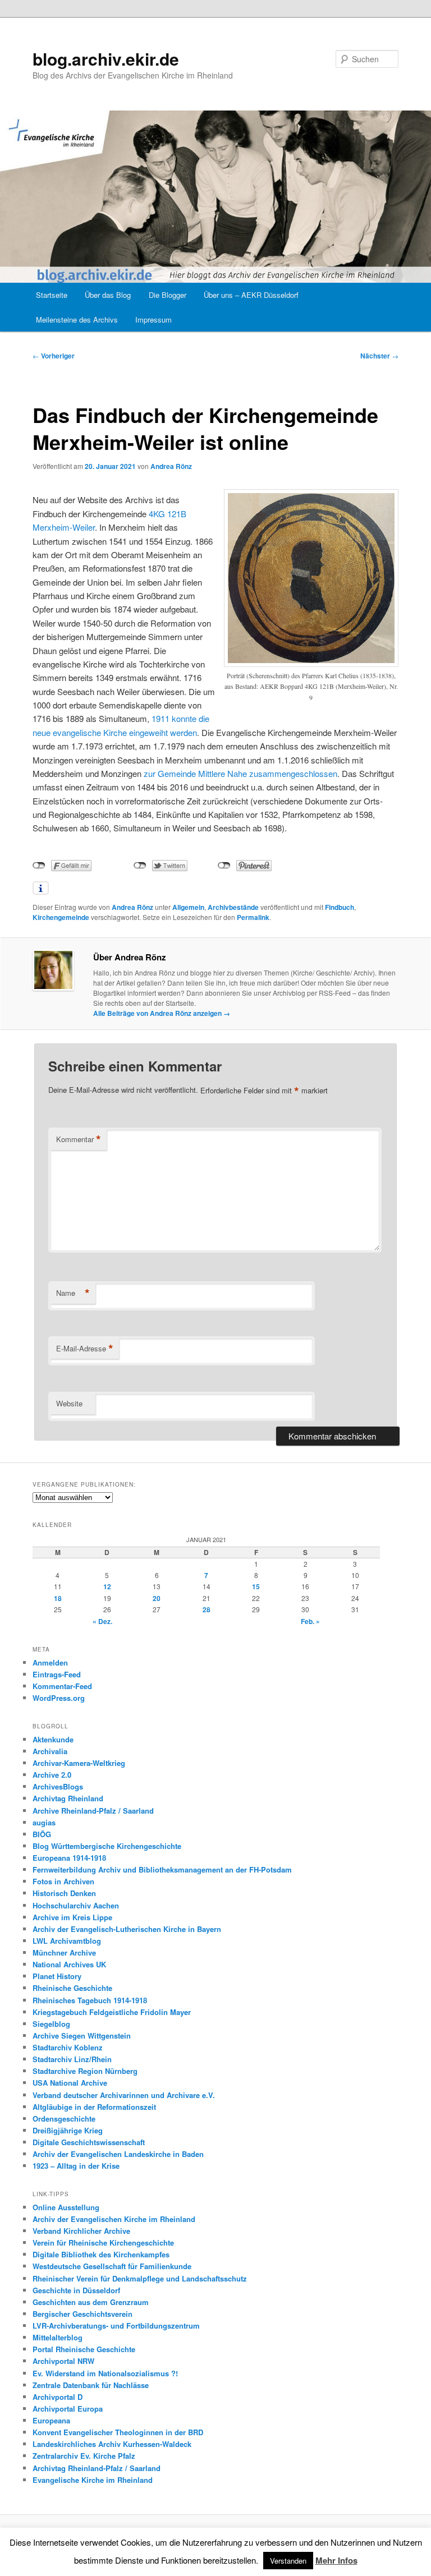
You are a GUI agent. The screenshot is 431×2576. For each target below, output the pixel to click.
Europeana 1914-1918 (69, 1858)
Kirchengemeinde (61, 917)
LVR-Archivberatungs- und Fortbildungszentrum (116, 2326)
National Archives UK (69, 1964)
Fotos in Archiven (63, 1881)
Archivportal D (58, 2397)
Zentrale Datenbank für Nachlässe (91, 2385)
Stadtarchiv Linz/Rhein (72, 2059)
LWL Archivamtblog (67, 1941)
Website (69, 1403)
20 (157, 1598)
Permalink (253, 917)
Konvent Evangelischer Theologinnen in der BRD (118, 2432)
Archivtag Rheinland (68, 1798)
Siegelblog (51, 2024)
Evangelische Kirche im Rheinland (93, 2480)
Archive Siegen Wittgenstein (82, 2036)
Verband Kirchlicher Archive (81, 2231)
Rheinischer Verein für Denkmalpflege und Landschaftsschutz (140, 2278)
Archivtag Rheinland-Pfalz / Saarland (97, 2468)
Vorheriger (54, 356)
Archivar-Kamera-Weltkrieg (79, 1763)
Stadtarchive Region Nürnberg (85, 2071)
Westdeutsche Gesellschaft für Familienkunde (112, 2266)
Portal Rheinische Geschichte (84, 2349)
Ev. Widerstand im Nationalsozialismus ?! (105, 2373)
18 (58, 1598)
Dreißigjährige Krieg (68, 2130)
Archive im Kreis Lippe (72, 1917)
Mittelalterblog (58, 2337)
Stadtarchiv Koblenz (68, 2047)
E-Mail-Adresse (85, 1349)
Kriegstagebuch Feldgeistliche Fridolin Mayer (112, 2012)
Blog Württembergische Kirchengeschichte (107, 1846)
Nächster (379, 356)
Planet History (57, 1976)
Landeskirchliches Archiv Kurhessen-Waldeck (112, 2444)
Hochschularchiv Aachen (76, 1905)
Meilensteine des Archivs (77, 319)
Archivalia (50, 1751)
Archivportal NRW (63, 2361)
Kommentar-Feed (62, 1686)
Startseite (52, 295)
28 (207, 1609)
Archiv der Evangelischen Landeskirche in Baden (118, 2154)
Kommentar (79, 1139)
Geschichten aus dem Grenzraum (91, 2302)
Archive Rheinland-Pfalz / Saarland (93, 1811)
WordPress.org (59, 1698)
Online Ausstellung (66, 2207)
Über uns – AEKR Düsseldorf (251, 295)
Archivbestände (233, 907)
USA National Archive (70, 2083)
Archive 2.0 (52, 1775)
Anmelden (50, 1662)
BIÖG (42, 1834)
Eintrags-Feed (57, 1674)
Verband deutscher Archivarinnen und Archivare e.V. (124, 2095)
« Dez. (102, 1621)
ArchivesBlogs (58, 1786)
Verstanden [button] (288, 2561)
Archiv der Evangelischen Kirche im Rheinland (114, 2219)
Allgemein (188, 907)
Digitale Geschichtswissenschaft (89, 2142)
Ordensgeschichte (64, 2119)
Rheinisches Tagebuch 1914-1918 (90, 2000)
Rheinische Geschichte (72, 1988)
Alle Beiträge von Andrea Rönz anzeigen (162, 1013)
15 (256, 1586)
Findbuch (340, 907)
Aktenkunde (53, 1739)
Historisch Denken (64, 1893)
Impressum (153, 319)
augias (44, 1822)
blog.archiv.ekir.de (106, 59)
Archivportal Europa (68, 2409)
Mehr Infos (336, 2560)
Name (73, 1293)
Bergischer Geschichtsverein (82, 2314)
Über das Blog (108, 295)
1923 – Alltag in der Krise (76, 2166)
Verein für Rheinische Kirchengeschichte (103, 2242)
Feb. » (310, 1621)
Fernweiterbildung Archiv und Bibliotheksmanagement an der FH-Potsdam (162, 1869)
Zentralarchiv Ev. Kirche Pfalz (84, 2456)
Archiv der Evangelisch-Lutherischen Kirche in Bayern (127, 1929)
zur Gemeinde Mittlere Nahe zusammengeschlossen (240, 773)
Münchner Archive (64, 1952)
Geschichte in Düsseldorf (76, 2290)
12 (107, 1586)
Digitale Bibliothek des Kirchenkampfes (101, 2254)
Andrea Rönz (171, 466)
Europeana (51, 2420)
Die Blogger (168, 295)
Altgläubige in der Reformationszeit (94, 2107)
